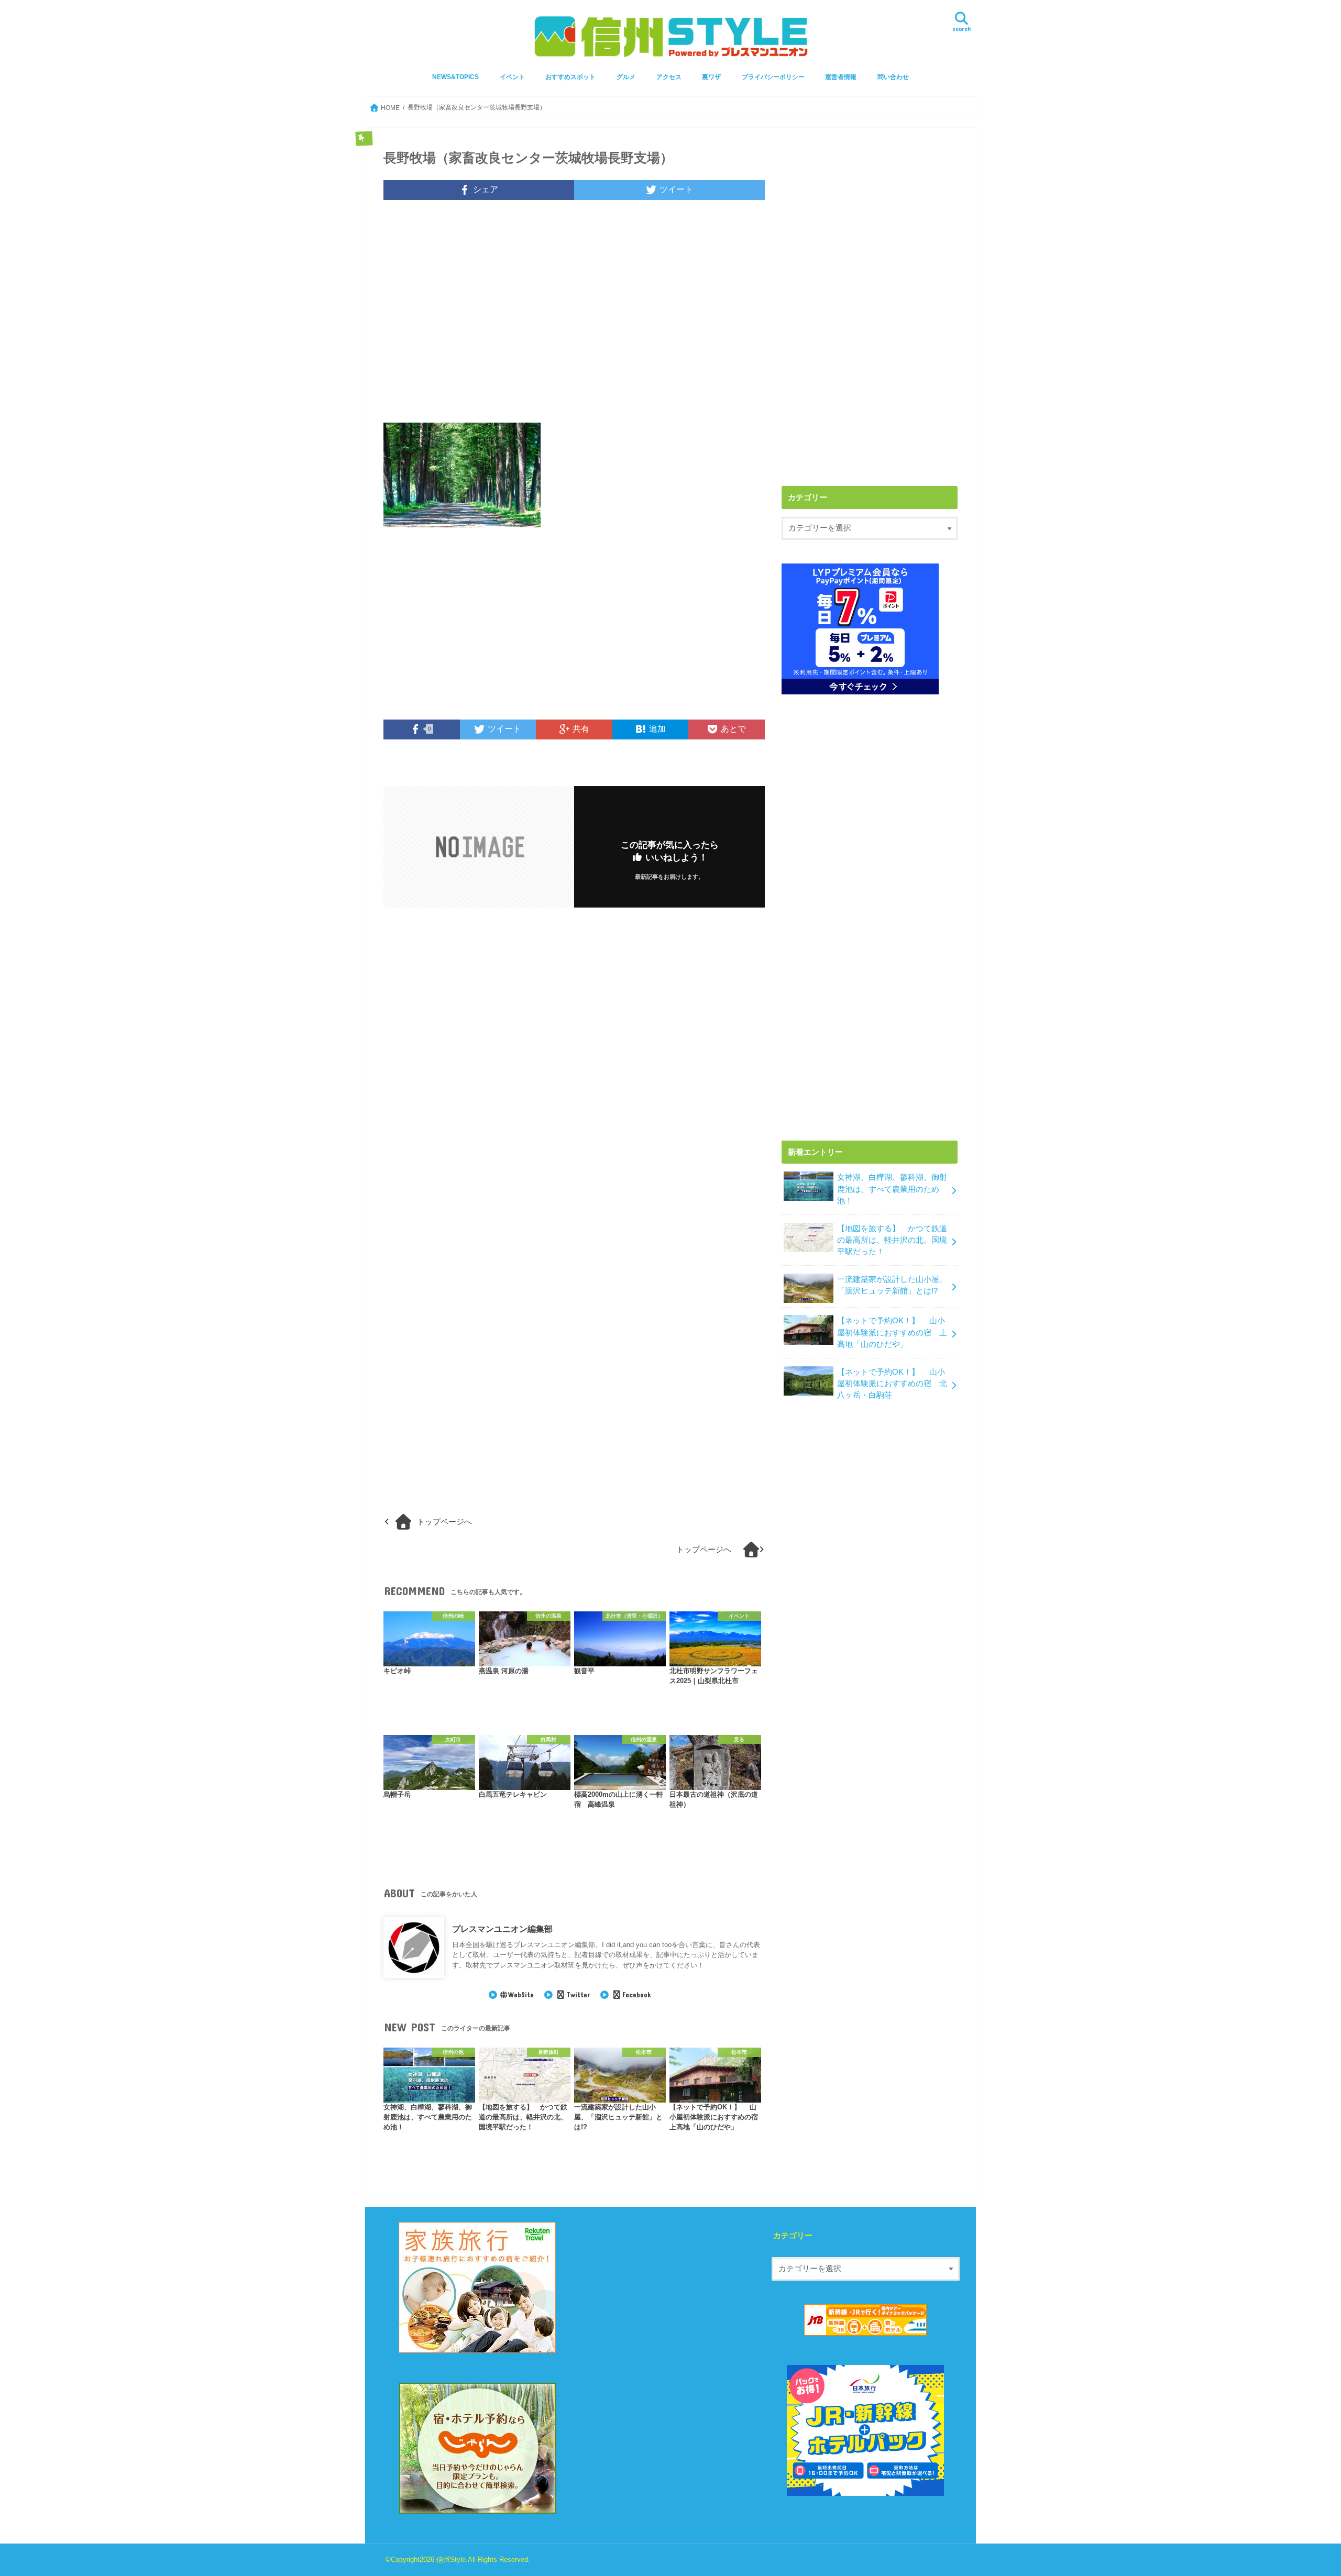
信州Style (451, 2560)
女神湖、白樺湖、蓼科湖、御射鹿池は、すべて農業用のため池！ (892, 1189)
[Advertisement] (574, 318)
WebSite (521, 1995)
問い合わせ (893, 77)
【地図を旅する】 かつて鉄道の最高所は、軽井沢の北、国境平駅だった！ (892, 1240)
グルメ (626, 77)
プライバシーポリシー (773, 77)
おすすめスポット (570, 77)
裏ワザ (711, 77)
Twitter (578, 1995)
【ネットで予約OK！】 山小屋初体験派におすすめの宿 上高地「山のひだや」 (892, 1332)
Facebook (636, 1995)
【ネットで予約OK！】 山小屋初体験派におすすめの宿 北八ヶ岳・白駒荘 (892, 1384)
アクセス (669, 77)
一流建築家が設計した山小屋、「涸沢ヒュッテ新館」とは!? (892, 1285)
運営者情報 (841, 77)
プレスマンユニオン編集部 (502, 1929)
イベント (512, 77)
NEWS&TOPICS (455, 77)
